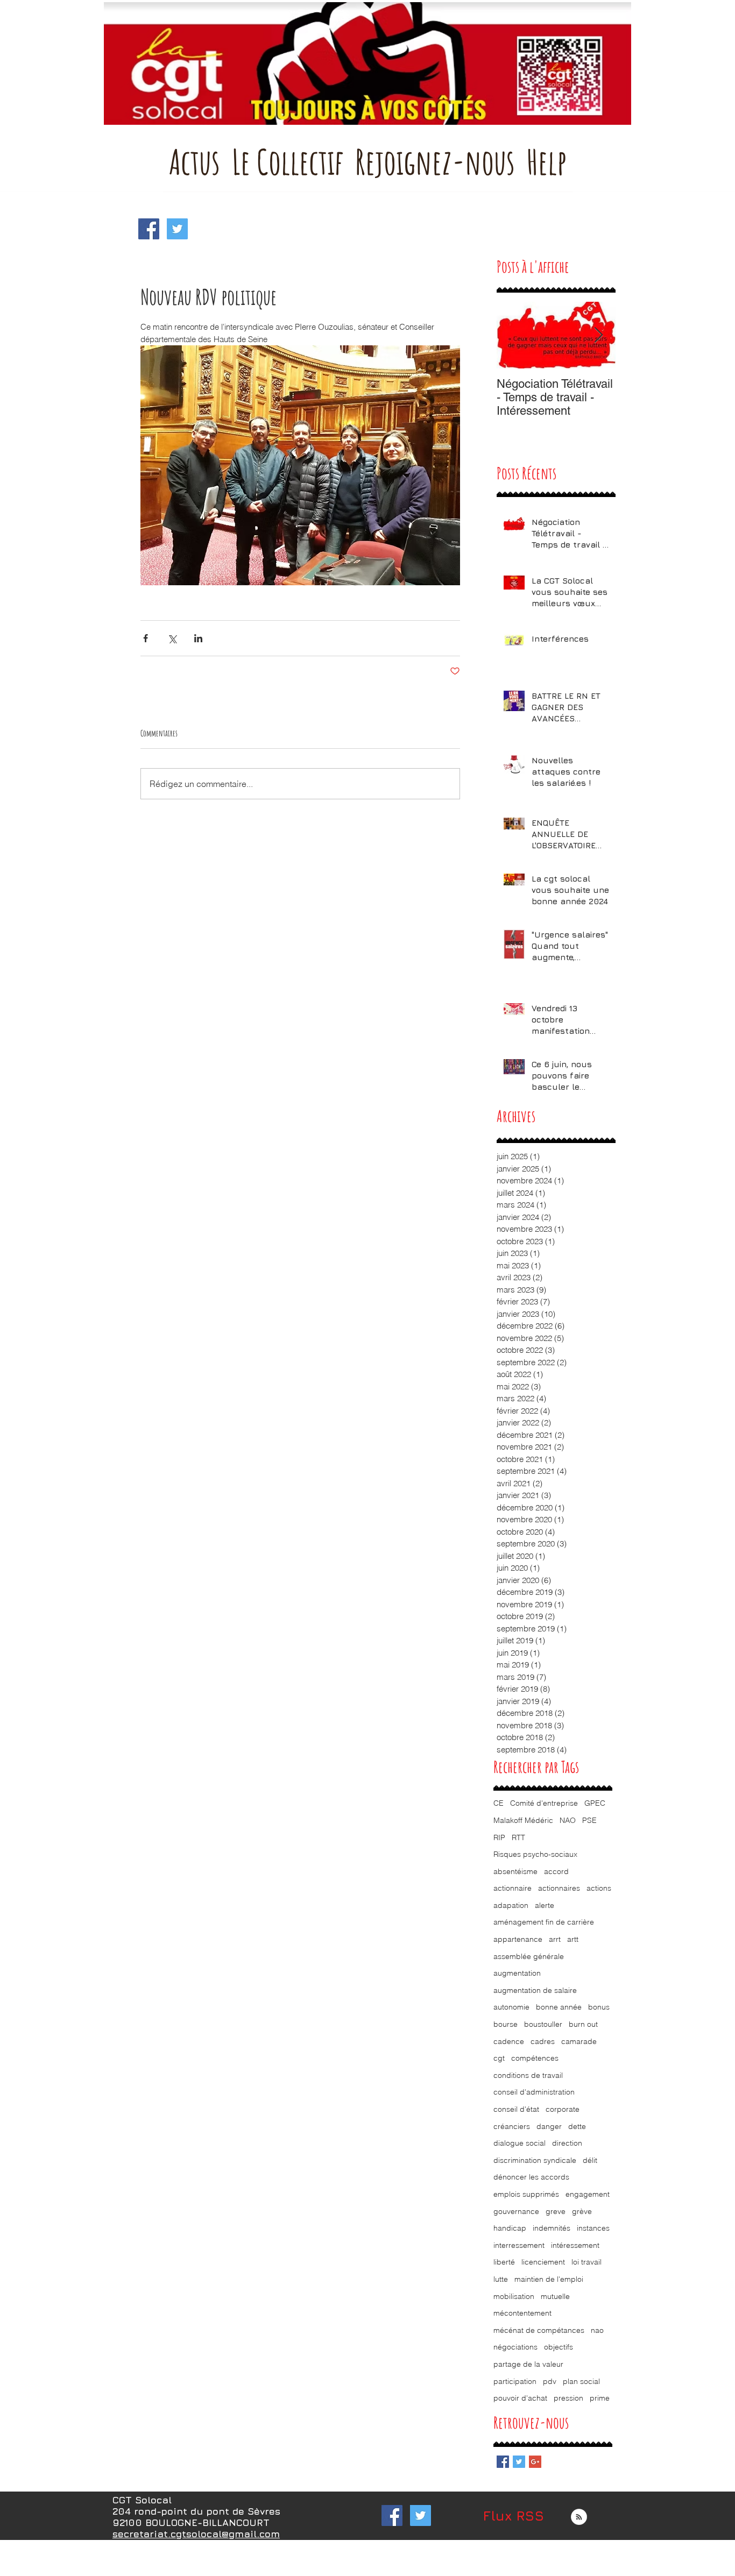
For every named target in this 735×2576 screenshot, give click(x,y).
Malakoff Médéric (523, 1820)
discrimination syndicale (535, 2160)
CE (499, 1803)
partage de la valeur (528, 2364)
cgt (499, 2058)
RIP (499, 1837)
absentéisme (515, 1871)
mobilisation (514, 2296)
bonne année (559, 2007)
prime (600, 2398)
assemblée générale (529, 1956)
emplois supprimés (526, 2194)
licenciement (543, 2262)
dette (577, 2126)
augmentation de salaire (535, 1990)
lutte (501, 2279)
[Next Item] (598, 335)
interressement (519, 2245)
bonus (599, 2007)
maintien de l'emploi (549, 2279)
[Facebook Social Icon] (149, 229)
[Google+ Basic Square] (535, 2462)
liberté (504, 2262)
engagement (588, 2194)
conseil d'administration (534, 2092)
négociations (515, 2347)
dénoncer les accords (531, 2177)
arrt (555, 1939)
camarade (579, 2041)
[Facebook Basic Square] (503, 2462)
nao (597, 2330)
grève (582, 2211)
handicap (510, 2228)
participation (515, 2381)
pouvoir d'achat (520, 2398)
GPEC (595, 1803)
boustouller (543, 2024)
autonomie (511, 2007)
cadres (543, 2041)
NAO (568, 1820)
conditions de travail (528, 2075)
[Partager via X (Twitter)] (172, 638)
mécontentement (522, 2313)
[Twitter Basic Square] (519, 2462)
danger (549, 2126)
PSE (589, 1820)
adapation (511, 1905)
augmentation (517, 1973)
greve (556, 2211)
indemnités (552, 2228)
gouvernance (516, 2211)
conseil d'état (516, 2109)
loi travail (586, 2262)
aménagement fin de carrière (544, 1922)
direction (567, 2143)
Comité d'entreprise (544, 1803)
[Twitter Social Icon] (177, 229)
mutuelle (555, 2296)
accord (556, 1871)
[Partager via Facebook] (146, 638)
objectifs (559, 2347)
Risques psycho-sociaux (535, 1854)
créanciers (512, 2126)
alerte (545, 1905)
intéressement (575, 2245)
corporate (563, 2109)
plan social (581, 2381)
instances (593, 2228)
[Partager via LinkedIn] (198, 638)
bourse (506, 2024)
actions (599, 1888)
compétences (535, 2058)
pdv (550, 2381)
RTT (518, 1837)
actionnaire (513, 1888)
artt (573, 1939)
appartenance (518, 1939)
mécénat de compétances (539, 2330)
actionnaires (559, 1888)
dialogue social (520, 2143)
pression (568, 2398)
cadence (509, 2041)
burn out (583, 2024)
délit (590, 2160)
